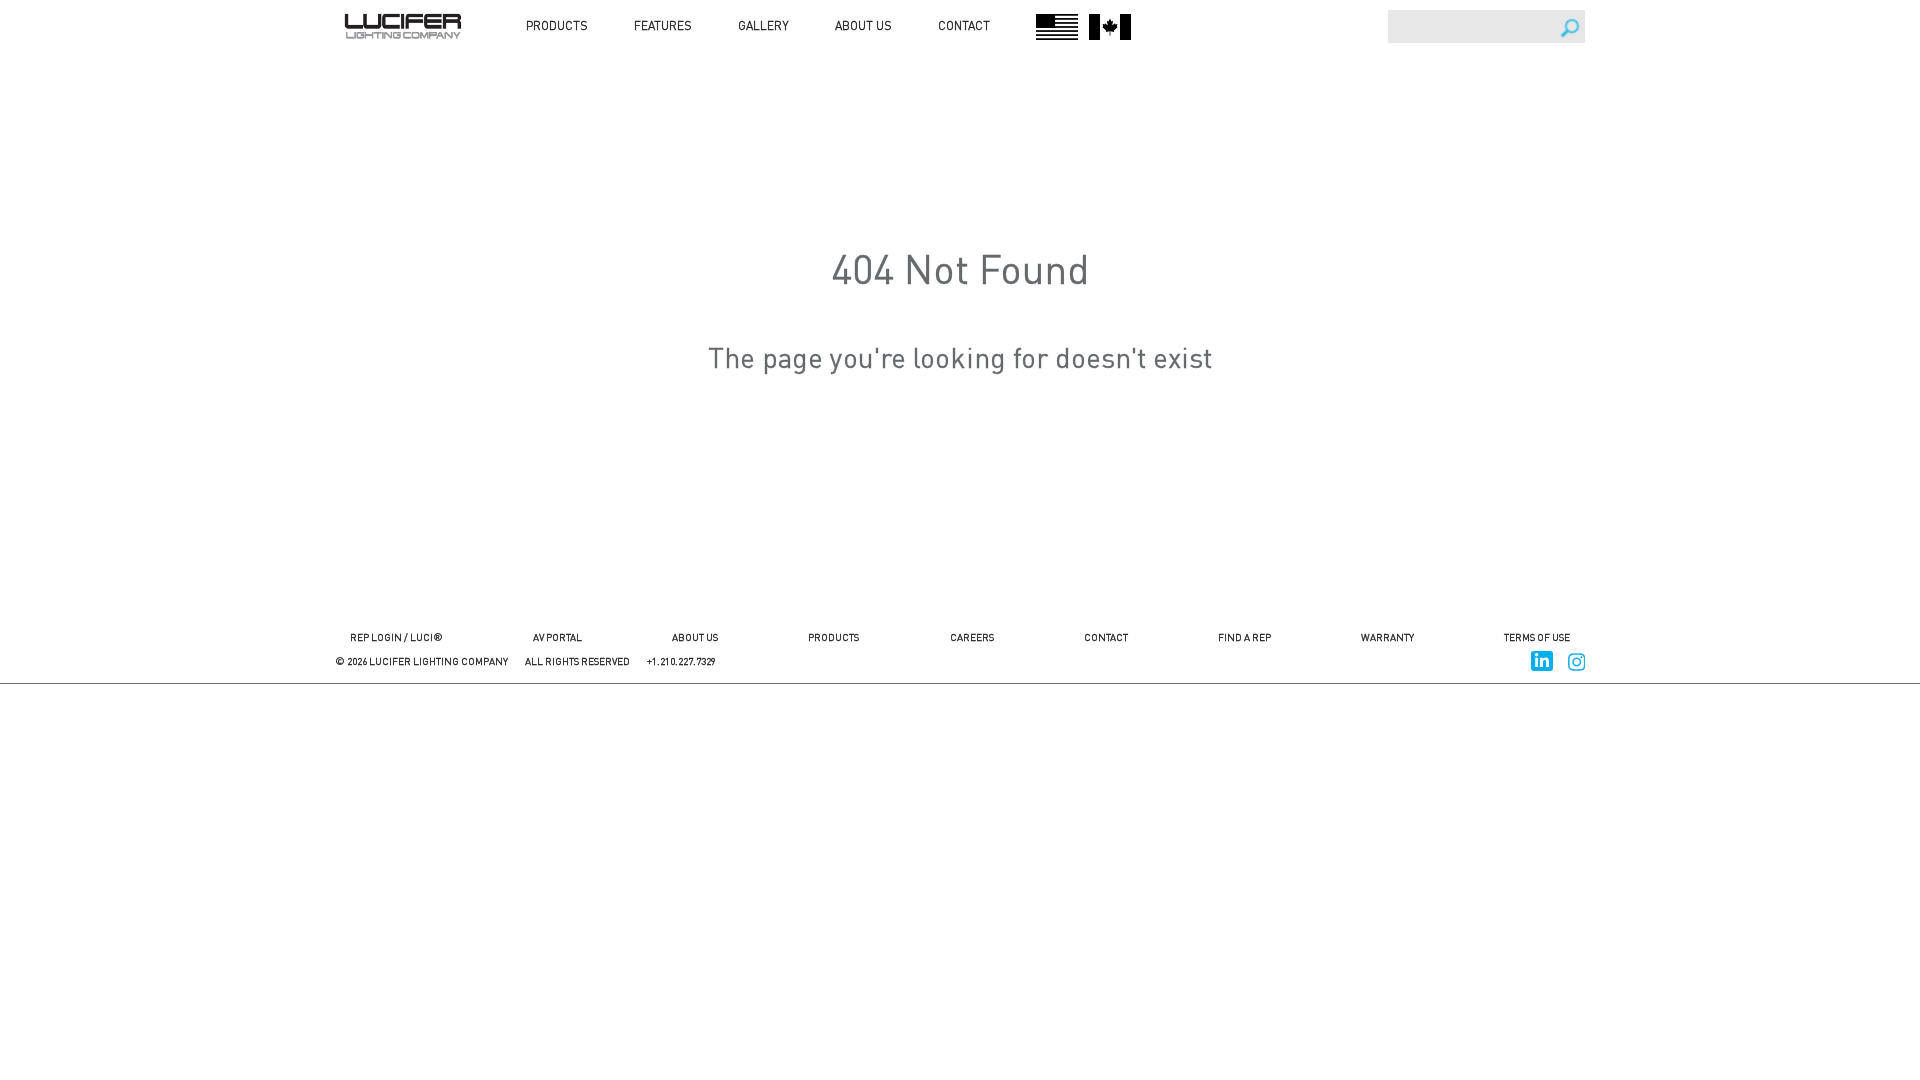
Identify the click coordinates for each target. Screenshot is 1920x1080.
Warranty (1387, 637)
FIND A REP (1244, 637)
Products (833, 637)
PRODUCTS (557, 25)
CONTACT (964, 25)
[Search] (1570, 28)
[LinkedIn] (1542, 658)
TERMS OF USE (1537, 637)
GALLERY (763, 25)
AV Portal (557, 637)
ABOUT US (863, 25)
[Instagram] (1577, 658)
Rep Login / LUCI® (396, 637)
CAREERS (972, 637)
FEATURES (663, 25)
